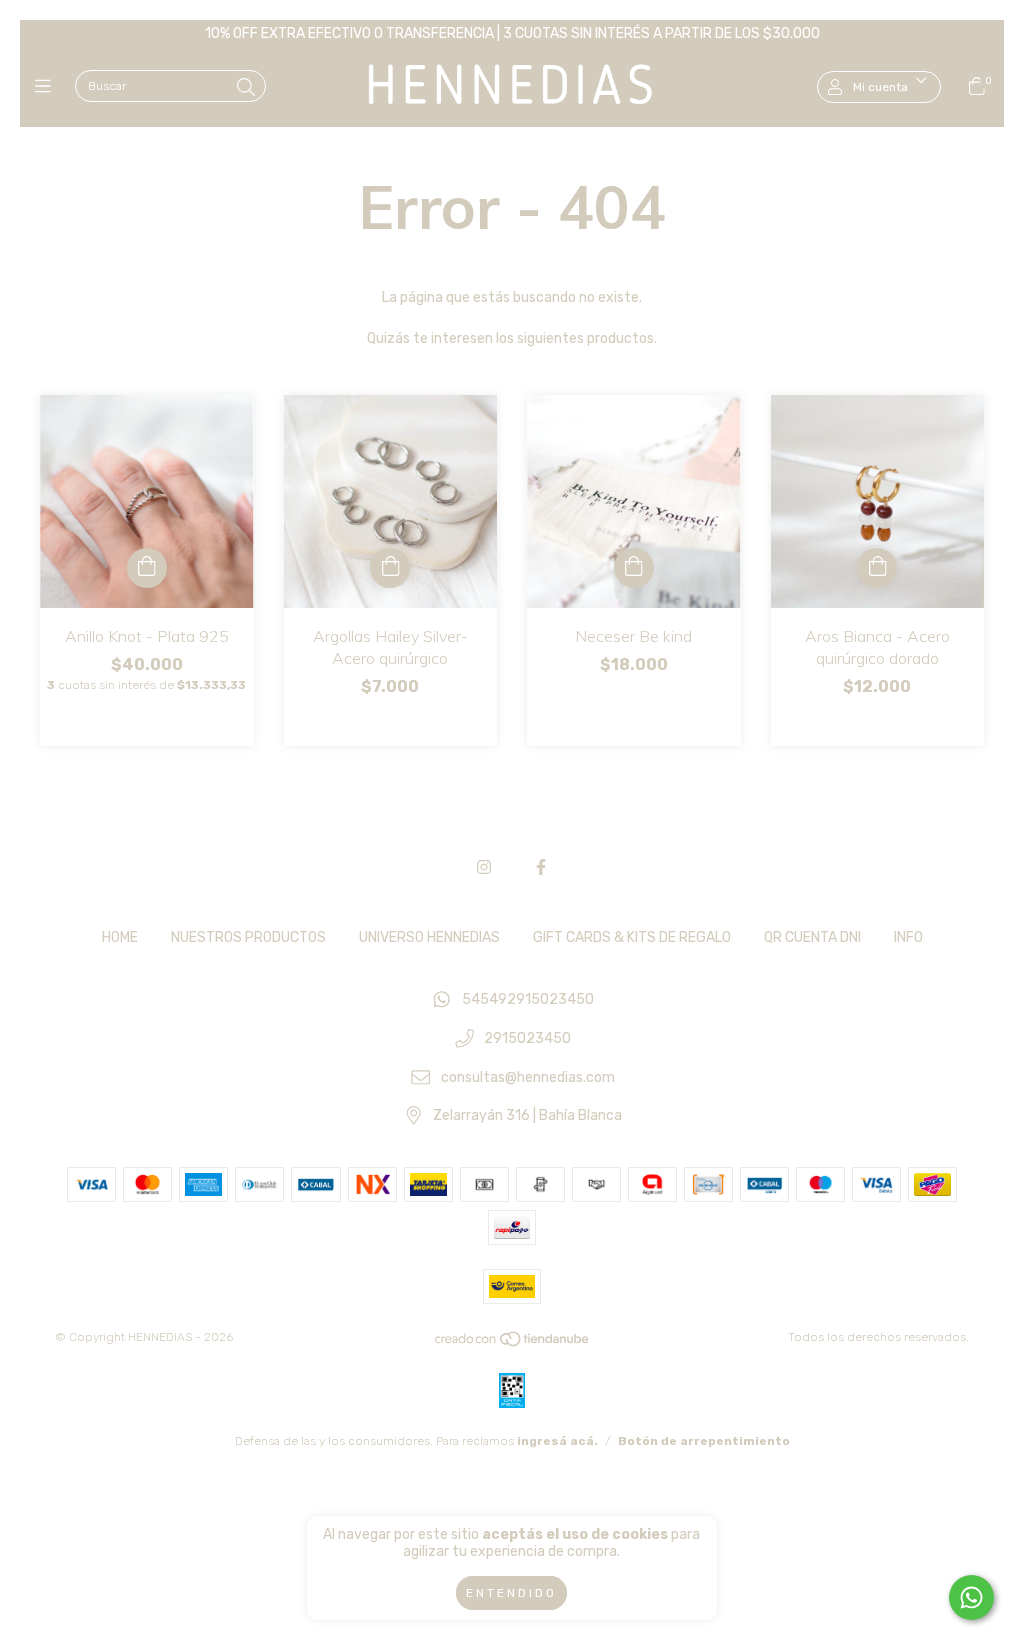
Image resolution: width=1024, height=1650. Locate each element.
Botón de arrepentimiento (704, 1441)
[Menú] (47, 87)
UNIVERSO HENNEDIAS (429, 937)
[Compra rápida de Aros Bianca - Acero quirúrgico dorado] (877, 568)
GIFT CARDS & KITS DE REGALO (632, 937)
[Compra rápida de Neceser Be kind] (634, 568)
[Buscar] (246, 88)
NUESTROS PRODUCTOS (248, 937)
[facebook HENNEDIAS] (541, 867)
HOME (120, 937)
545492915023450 (528, 1000)
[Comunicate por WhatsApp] (971, 1597)
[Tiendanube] (513, 1344)
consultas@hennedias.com (528, 1077)
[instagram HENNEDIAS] (484, 867)
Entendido (511, 1593)
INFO (908, 937)
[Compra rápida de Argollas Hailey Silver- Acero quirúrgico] (390, 568)
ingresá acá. (557, 1441)
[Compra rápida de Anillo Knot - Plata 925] (147, 568)
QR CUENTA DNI (812, 937)
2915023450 (527, 1039)
